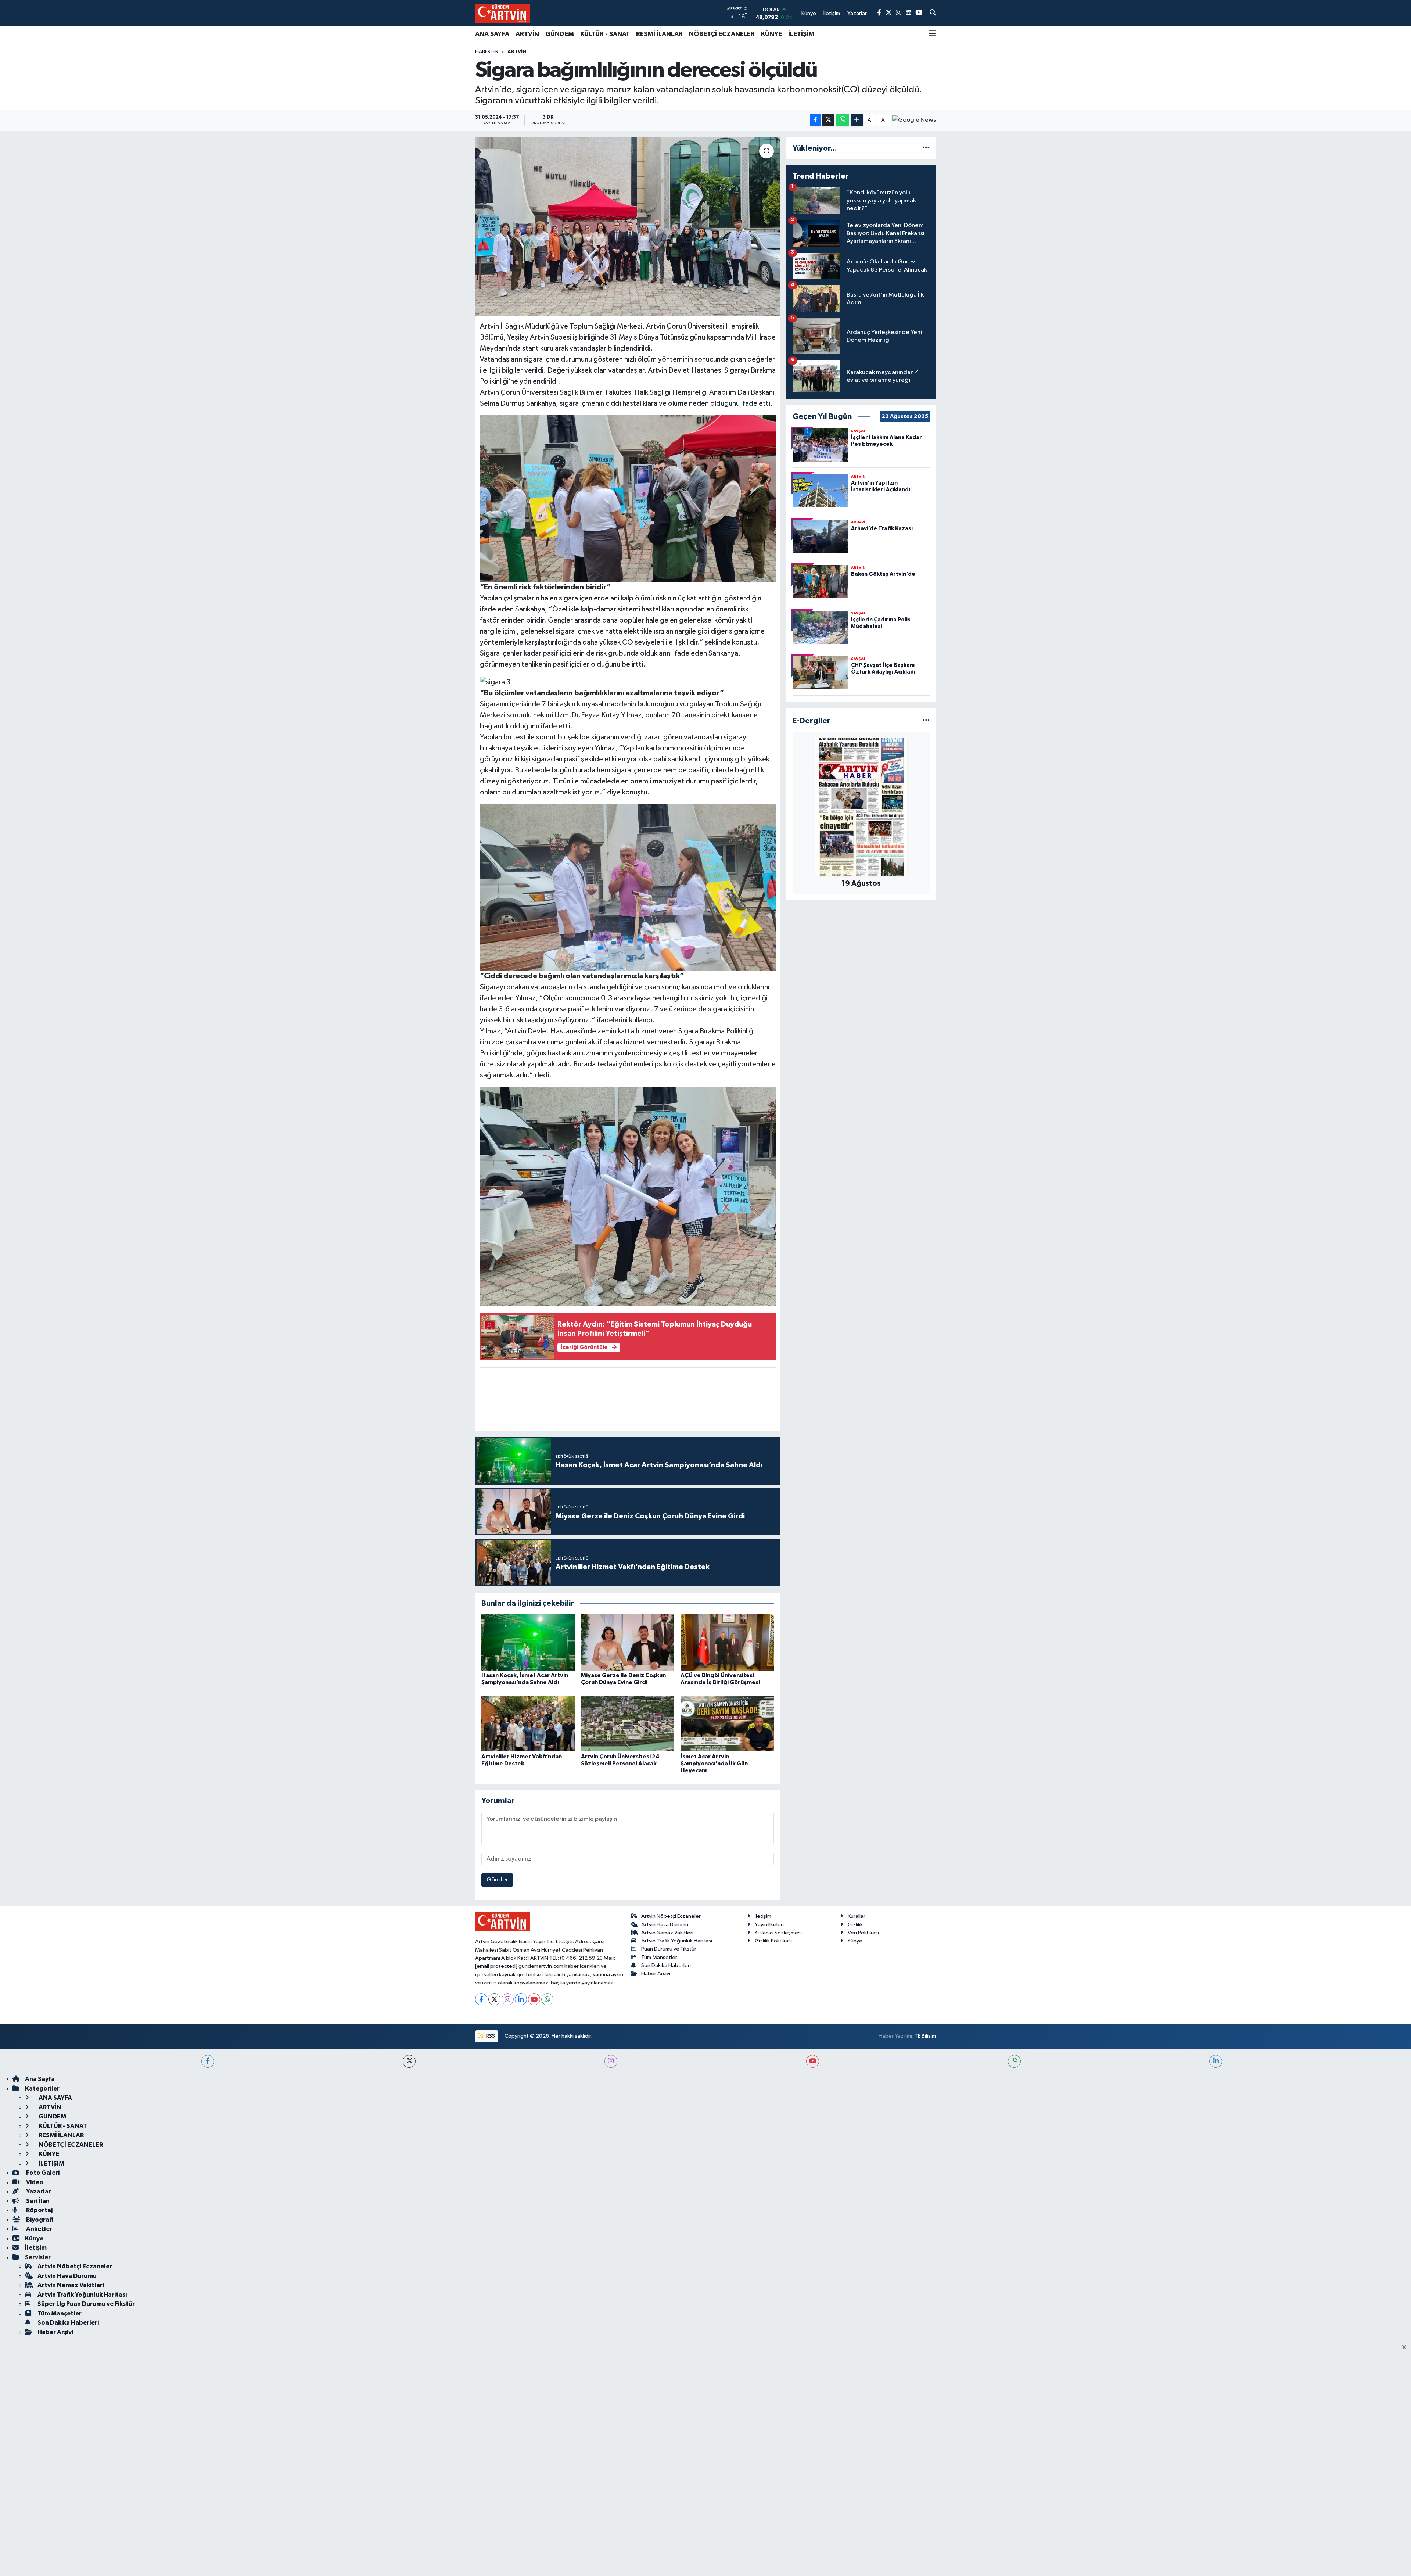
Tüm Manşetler (659, 1957)
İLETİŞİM (801, 34)
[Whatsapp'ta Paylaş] (842, 120)
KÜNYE (771, 34)
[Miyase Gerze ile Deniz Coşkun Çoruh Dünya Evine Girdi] (628, 1642)
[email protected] (496, 1966)
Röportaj (39, 2210)
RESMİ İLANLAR (659, 34)
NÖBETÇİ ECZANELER (722, 34)
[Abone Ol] (914, 120)
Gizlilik (855, 1925)
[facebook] (208, 2061)
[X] (494, 1999)
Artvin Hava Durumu (665, 1925)
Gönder (497, 1880)
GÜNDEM (560, 34)
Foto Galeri (42, 2173)
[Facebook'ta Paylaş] (815, 120)
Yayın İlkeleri (769, 1925)
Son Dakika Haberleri (666, 1965)
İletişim (763, 1916)
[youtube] (813, 2061)
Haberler (487, 52)
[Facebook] (481, 1999)
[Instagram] (508, 1999)
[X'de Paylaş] (828, 120)
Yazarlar (38, 2191)
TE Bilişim (925, 2036)
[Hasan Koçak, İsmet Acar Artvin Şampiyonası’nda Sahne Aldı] (528, 1642)
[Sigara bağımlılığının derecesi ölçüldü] (628, 227)
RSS (490, 2036)
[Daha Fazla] (857, 120)
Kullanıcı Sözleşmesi (778, 1933)
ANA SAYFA (492, 34)
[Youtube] (534, 1999)
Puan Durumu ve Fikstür (669, 1949)
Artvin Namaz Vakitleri (667, 1933)
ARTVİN (527, 34)
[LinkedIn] (521, 1999)
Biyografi (39, 2220)
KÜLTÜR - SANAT (605, 34)
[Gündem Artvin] (503, 13)
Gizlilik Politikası (773, 1941)
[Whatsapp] (547, 1999)
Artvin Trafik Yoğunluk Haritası (677, 1941)
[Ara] (933, 13)
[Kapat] (1406, 2348)
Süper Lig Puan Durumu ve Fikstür (86, 2304)
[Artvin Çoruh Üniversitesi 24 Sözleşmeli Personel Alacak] (628, 1723)
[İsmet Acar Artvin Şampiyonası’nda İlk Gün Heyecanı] (727, 1723)
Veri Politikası (863, 1933)
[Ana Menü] (932, 34)
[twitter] (409, 2061)
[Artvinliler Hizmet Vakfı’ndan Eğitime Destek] (528, 1723)
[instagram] (611, 2061)
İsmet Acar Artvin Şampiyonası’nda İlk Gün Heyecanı (714, 1764)
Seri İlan (37, 2201)
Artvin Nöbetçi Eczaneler (671, 1916)
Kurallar (857, 1916)
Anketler (39, 2229)
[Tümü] (926, 148)
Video (34, 2182)
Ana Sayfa (40, 2079)
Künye (855, 1941)
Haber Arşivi (656, 1974)
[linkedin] (1216, 2061)
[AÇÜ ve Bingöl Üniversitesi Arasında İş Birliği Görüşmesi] (727, 1642)
